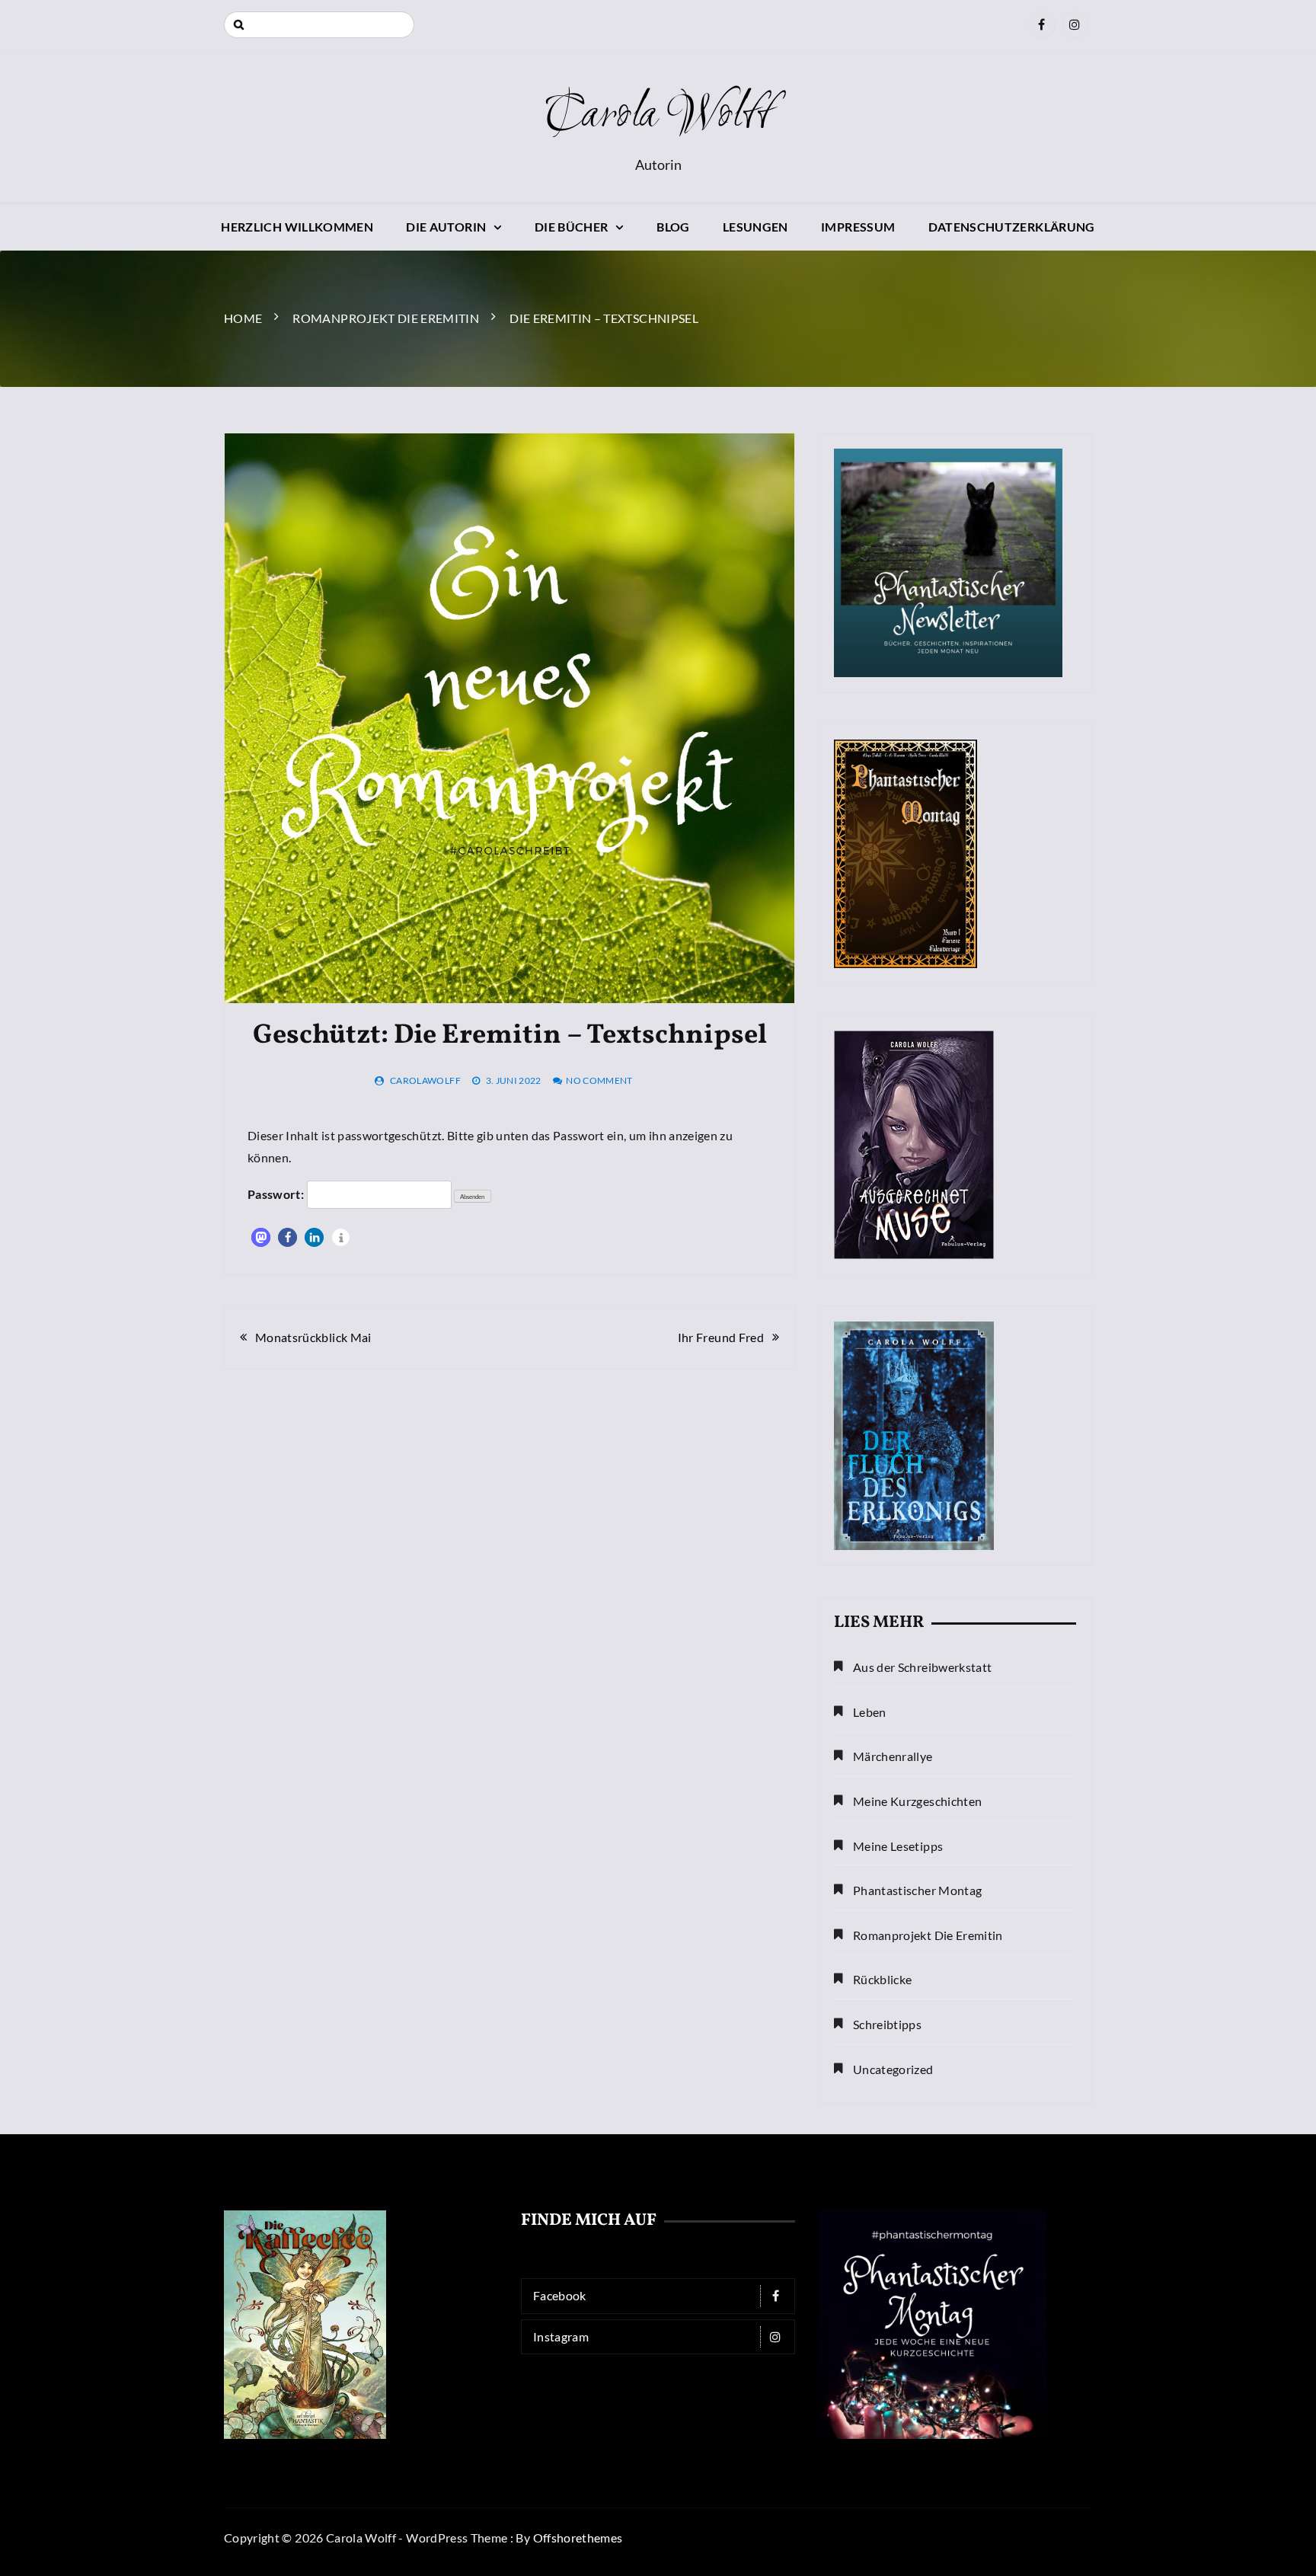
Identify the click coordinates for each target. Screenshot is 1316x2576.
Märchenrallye (893, 1756)
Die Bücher (572, 227)
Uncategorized (893, 2069)
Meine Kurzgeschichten (917, 1801)
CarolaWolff (425, 1080)
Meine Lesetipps (898, 1846)
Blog (673, 227)
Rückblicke (883, 1979)
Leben (870, 1712)
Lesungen (755, 227)
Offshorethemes (578, 2538)
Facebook (560, 2295)
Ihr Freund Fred (721, 1337)
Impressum (858, 227)
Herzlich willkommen (297, 227)
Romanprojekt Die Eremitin (928, 1935)
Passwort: (277, 1194)
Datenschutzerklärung (1012, 227)
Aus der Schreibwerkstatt (922, 1667)
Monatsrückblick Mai (313, 1337)
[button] (261, 1237)
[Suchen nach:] (319, 25)
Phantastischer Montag (917, 1890)
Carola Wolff (658, 116)
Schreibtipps (887, 2024)
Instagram (561, 2336)
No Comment (599, 1080)
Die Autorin (446, 227)
